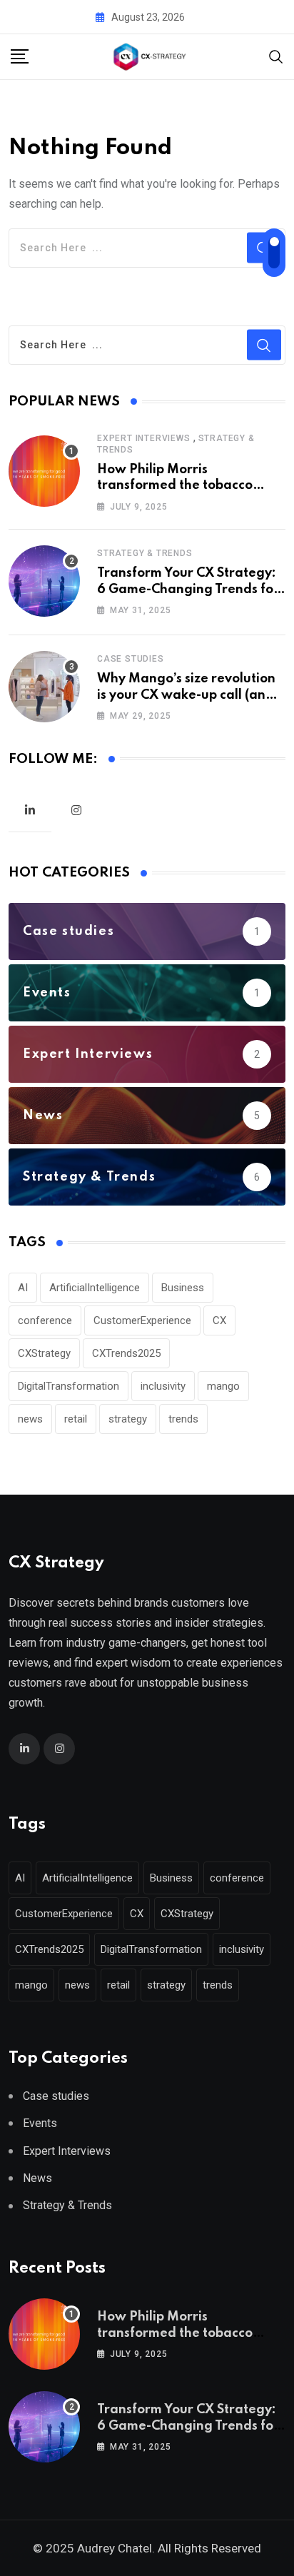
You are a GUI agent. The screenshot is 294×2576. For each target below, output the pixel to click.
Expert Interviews (144, 438)
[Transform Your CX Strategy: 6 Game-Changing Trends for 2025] (44, 581)
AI (23, 1288)
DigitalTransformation (69, 1386)
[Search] (276, 56)
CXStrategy (44, 1353)
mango (223, 1386)
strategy (128, 1419)
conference (45, 1320)
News (37, 2178)
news (30, 1419)
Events (40, 2123)
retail (76, 1419)
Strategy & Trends (145, 553)
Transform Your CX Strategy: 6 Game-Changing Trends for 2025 (188, 589)
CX (219, 1320)
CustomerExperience (142, 1320)
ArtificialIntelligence (95, 1288)
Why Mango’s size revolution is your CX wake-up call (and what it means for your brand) (191, 695)
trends (183, 1419)
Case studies (131, 659)
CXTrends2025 (126, 1353)
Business (183, 1288)
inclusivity (163, 1386)
